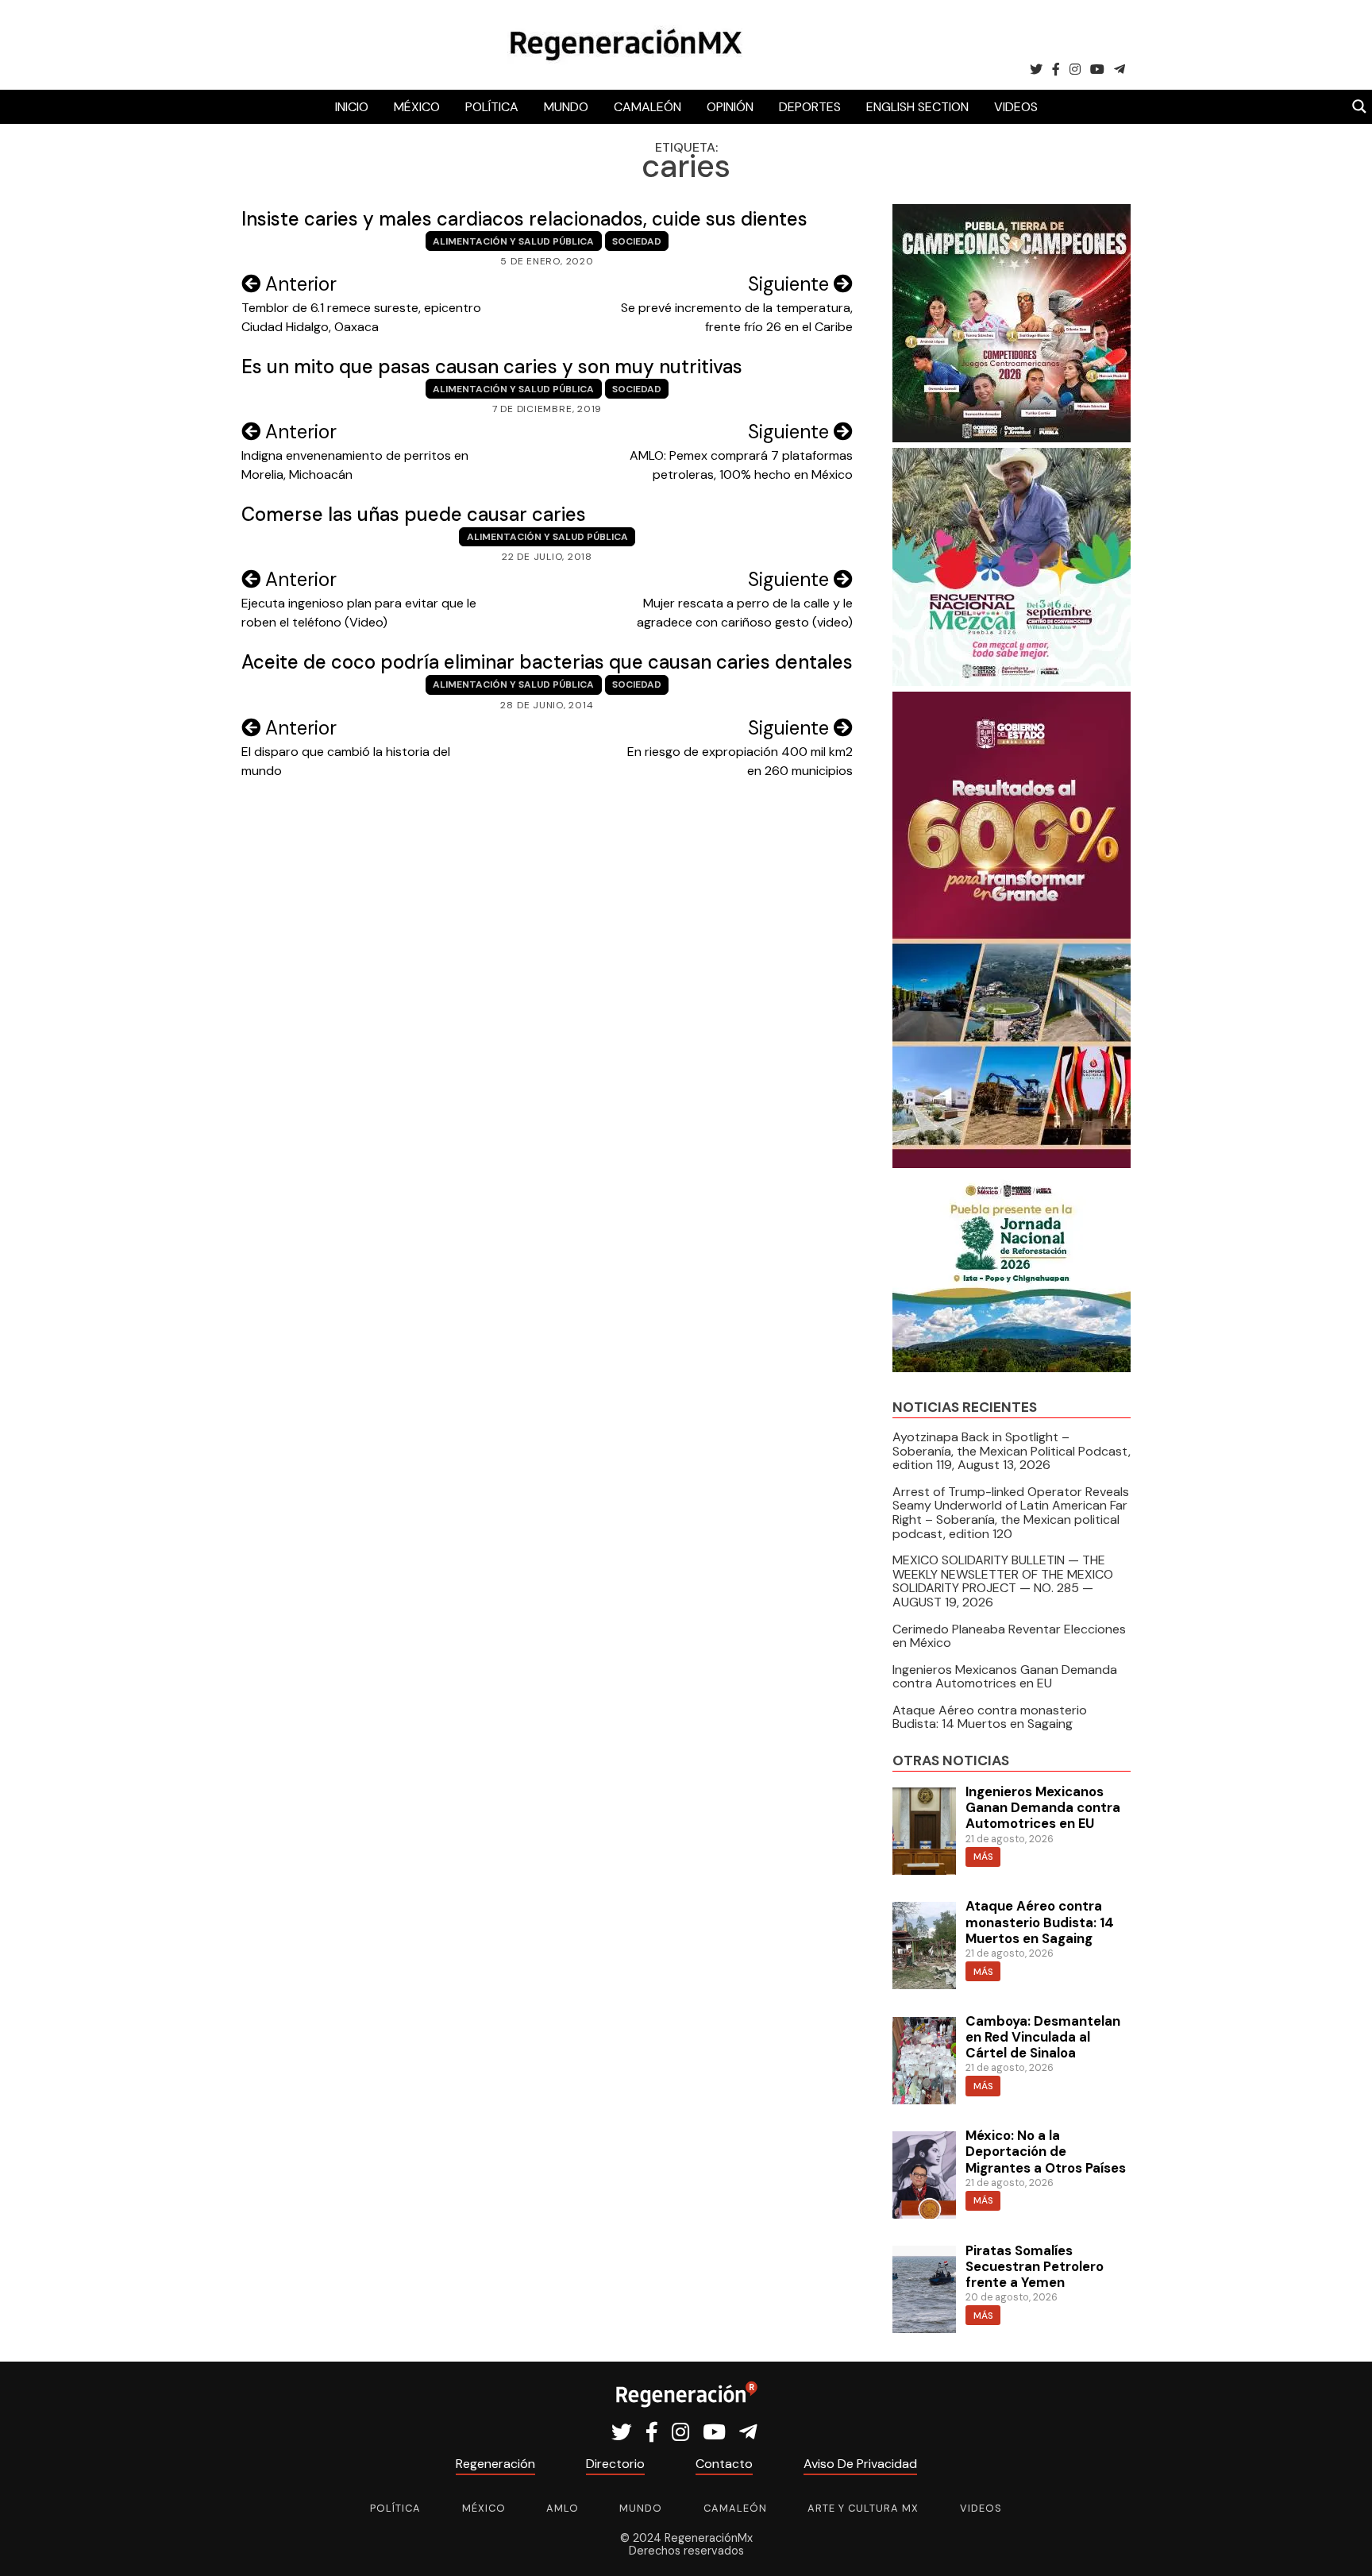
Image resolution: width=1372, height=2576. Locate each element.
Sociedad (637, 241)
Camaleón (647, 107)
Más (983, 1857)
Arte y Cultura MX (863, 2508)
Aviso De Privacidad (860, 2464)
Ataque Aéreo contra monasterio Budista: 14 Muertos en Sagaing (990, 1717)
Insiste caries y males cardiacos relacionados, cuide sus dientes (524, 219)
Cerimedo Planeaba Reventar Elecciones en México (1009, 1636)
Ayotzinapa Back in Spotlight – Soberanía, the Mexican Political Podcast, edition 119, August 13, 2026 (1012, 1451)
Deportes (810, 107)
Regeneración (495, 2464)
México (417, 107)
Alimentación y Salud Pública (513, 241)
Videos (1016, 107)
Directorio (615, 2464)
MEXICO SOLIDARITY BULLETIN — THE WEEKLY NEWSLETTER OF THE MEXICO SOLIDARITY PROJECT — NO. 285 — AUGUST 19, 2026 (1003, 1581)
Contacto (724, 2464)
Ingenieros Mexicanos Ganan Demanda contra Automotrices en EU (1005, 1677)
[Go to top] (1342, 2545)
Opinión (730, 107)
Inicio (352, 107)
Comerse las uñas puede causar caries (414, 514)
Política (492, 107)
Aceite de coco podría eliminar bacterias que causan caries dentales (547, 662)
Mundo (566, 107)
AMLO (563, 2508)
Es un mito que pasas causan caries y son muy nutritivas (492, 366)
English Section (917, 107)
